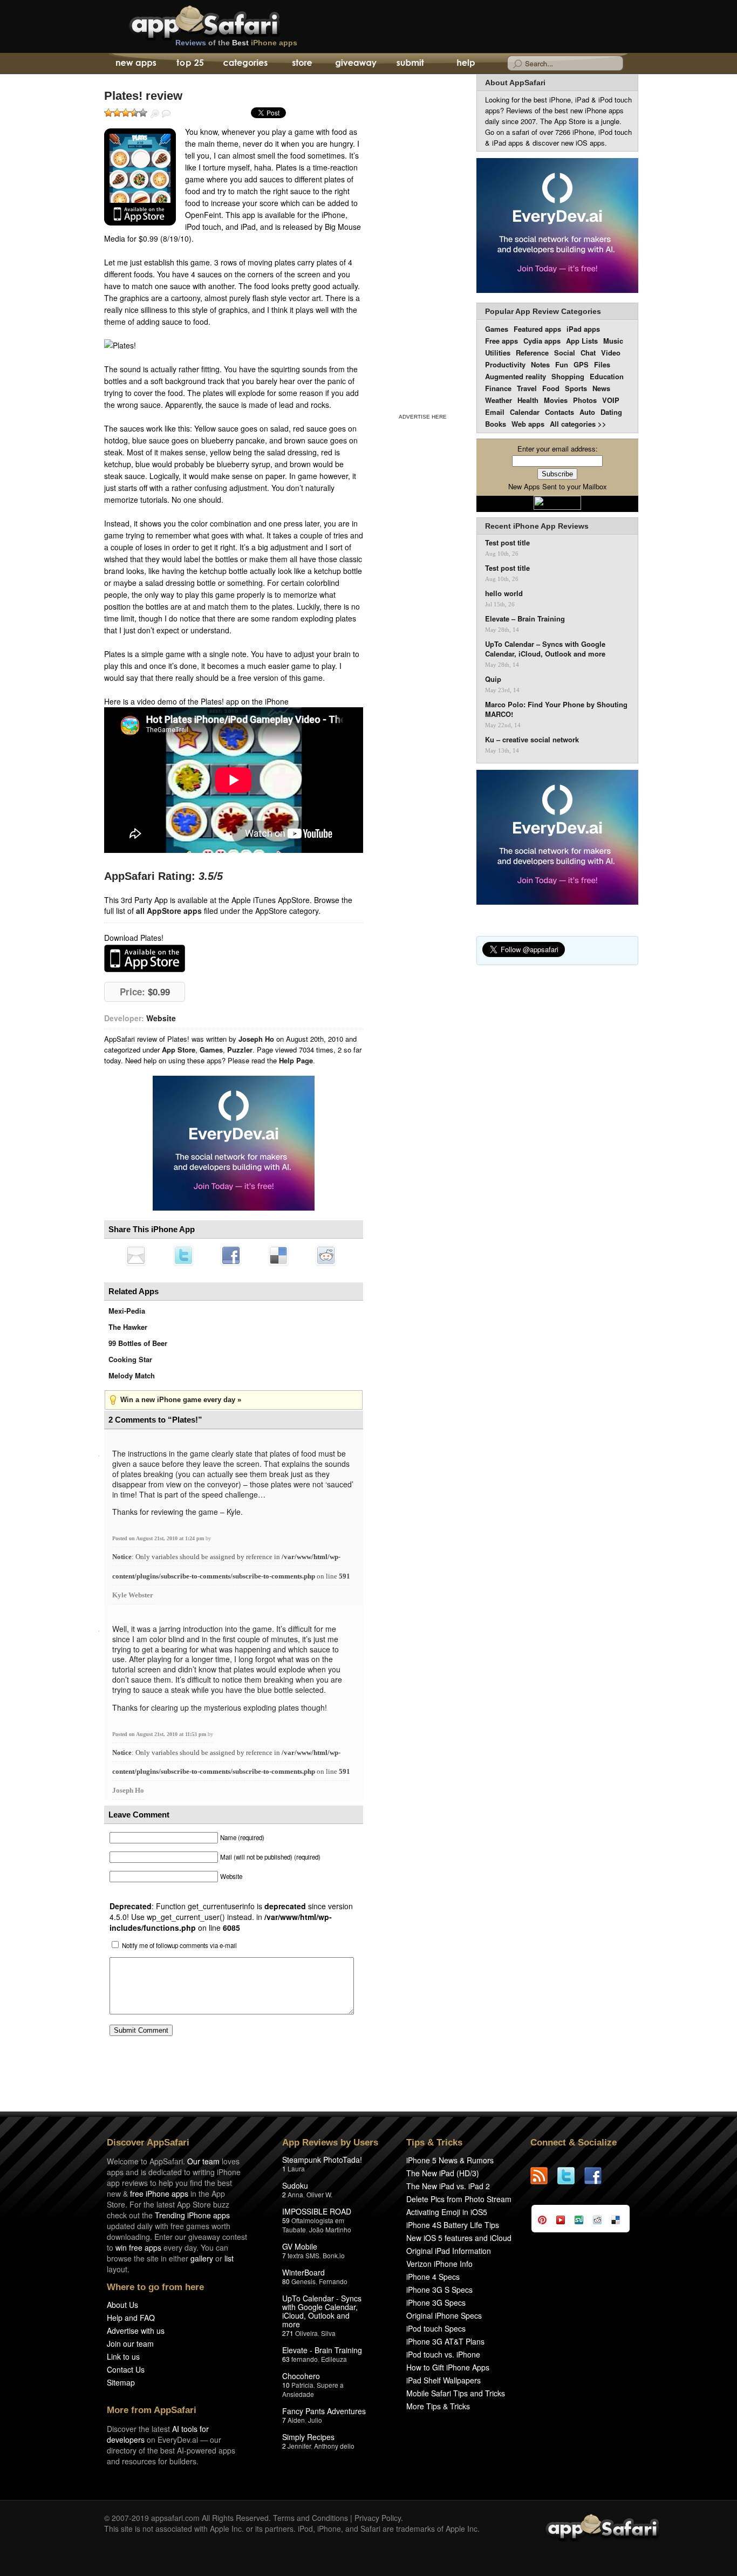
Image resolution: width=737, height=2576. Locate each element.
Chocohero (301, 2376)
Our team (203, 2161)
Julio (315, 2420)
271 (288, 2333)
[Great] (134, 113)
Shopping (568, 376)
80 (286, 2281)
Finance (498, 388)
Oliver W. (319, 2194)
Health (528, 400)
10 (286, 2385)
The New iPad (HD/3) (443, 2173)
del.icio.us (278, 1255)
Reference (532, 353)
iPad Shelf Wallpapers (443, 2380)
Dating (611, 412)
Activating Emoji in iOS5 (447, 2212)
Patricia (302, 2385)
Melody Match (132, 1375)
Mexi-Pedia (127, 1311)
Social (565, 353)
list (229, 2258)
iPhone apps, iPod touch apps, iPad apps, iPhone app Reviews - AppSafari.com (227, 21)
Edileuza (334, 2359)
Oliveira (306, 2333)
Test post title (507, 543)
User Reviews (166, 114)
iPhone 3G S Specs (439, 2290)
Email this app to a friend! (136, 1255)
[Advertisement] (422, 242)
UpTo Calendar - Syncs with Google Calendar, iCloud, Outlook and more (322, 2311)
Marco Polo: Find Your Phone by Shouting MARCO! (556, 709)
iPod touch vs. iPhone (443, 2354)
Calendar (525, 412)
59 (286, 2220)
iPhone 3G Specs (436, 2302)
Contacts (559, 412)
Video (611, 353)
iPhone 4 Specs (433, 2277)
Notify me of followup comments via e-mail (179, 1945)
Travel (527, 388)
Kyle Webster (133, 1595)
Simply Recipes (308, 2437)
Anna (295, 2194)
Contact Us (126, 2369)
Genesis (303, 2281)
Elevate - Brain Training (322, 2350)
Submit (410, 64)
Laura (296, 2168)
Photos (585, 400)
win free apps (138, 2247)
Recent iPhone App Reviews (537, 526)
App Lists (582, 341)
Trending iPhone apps (192, 2215)
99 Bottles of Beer (138, 1343)
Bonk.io (334, 2255)
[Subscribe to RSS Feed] (544, 2176)
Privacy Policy (378, 2518)
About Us (122, 2305)
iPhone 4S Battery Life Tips (453, 2225)
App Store (179, 1050)
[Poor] (117, 113)
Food (551, 388)
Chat (588, 353)
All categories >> (578, 424)
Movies (556, 400)
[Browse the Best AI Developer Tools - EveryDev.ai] (234, 1144)
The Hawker (128, 1327)
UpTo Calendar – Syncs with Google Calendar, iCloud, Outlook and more (545, 649)
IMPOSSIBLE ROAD (317, 2211)
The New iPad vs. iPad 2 (448, 2186)
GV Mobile (300, 2246)
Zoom (155, 114)
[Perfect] (143, 113)
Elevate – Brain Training (525, 619)
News (601, 388)
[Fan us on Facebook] (598, 2176)
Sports (576, 388)
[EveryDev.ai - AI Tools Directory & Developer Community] (557, 226)
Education (607, 376)
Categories (245, 64)
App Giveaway (355, 64)
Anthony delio (334, 2446)
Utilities (498, 353)
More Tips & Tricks (438, 2406)
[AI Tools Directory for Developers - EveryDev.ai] (557, 838)
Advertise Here (423, 417)
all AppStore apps (169, 911)
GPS (581, 364)
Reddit (326, 1255)
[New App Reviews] (135, 64)
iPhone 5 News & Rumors (450, 2160)
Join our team (130, 2343)
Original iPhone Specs (444, 2315)
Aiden (296, 2420)
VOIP (611, 400)
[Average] (126, 113)
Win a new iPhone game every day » (181, 1400)
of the (236, 43)
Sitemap (121, 2382)
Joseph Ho (128, 1790)
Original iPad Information (449, 2251)
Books (496, 424)
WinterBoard (303, 2272)
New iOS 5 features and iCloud (459, 2238)
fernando (305, 2359)
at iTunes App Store (145, 958)
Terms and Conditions (311, 2518)
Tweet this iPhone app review (183, 1255)
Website (161, 1018)
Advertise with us (136, 2331)
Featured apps (537, 329)
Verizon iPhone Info (439, 2264)
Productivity (505, 364)
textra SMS (303, 2255)
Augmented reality (516, 376)
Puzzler (240, 1050)
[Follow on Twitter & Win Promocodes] (571, 2176)
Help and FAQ (131, 2318)
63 (286, 2359)
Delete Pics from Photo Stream (459, 2199)
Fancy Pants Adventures (324, 2411)
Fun (562, 364)
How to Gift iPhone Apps (448, 2367)
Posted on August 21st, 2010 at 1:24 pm (159, 1538)
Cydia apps (542, 341)
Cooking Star (130, 1359)
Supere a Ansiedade (313, 2389)
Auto (587, 412)
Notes (540, 364)
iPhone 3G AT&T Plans (445, 2341)
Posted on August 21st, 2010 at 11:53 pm (160, 1734)
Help (465, 64)
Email (495, 412)
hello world (504, 593)
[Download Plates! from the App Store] (140, 177)
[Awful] (108, 113)
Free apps (501, 341)
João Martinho (330, 2229)
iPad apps (583, 329)
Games (211, 1050)
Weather (499, 400)
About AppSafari (515, 83)
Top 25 (190, 64)
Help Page (296, 1060)
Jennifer (299, 2446)
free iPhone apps (159, 2194)
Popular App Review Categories (543, 311)
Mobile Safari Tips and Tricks (456, 2393)
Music (613, 341)
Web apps (528, 424)
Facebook (231, 1255)
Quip (493, 679)
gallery (202, 2258)
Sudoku (295, 2185)
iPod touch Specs (436, 2328)
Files (602, 364)
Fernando (333, 2281)
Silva (328, 2333)
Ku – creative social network (532, 740)
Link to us (123, 2356)
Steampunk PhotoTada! (322, 2160)
